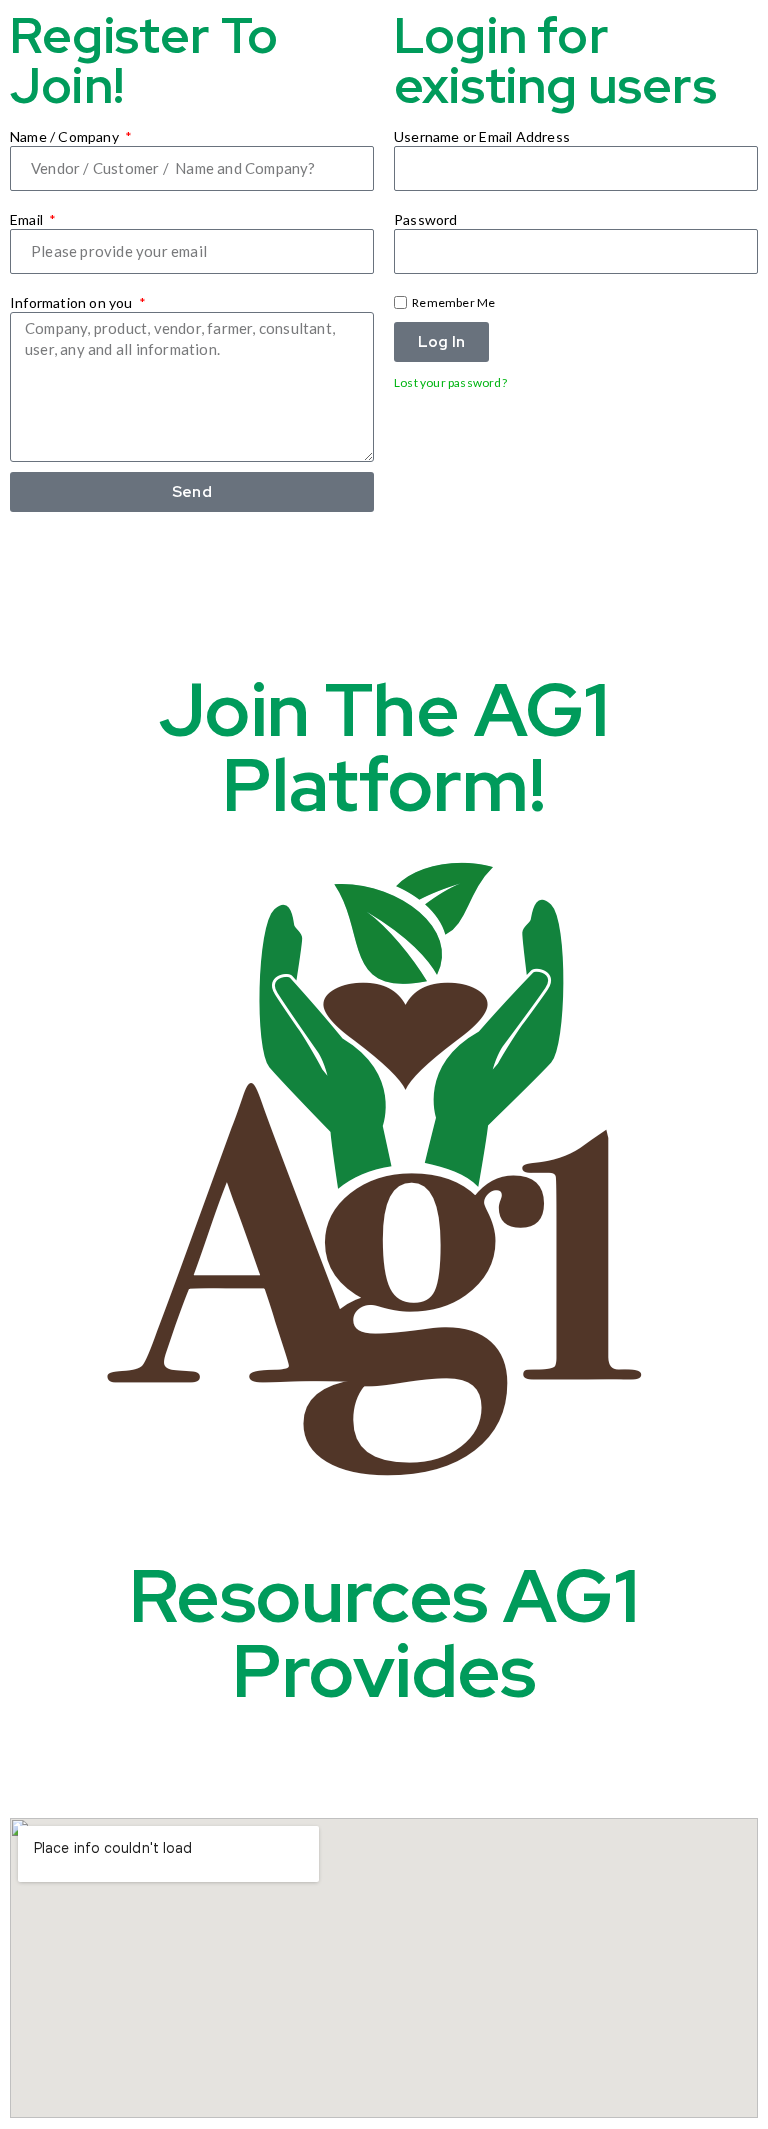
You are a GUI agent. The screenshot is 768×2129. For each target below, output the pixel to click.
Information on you (73, 302)
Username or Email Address (482, 136)
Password (426, 219)
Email (28, 219)
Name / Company (66, 136)
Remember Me (452, 302)
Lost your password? (450, 382)
